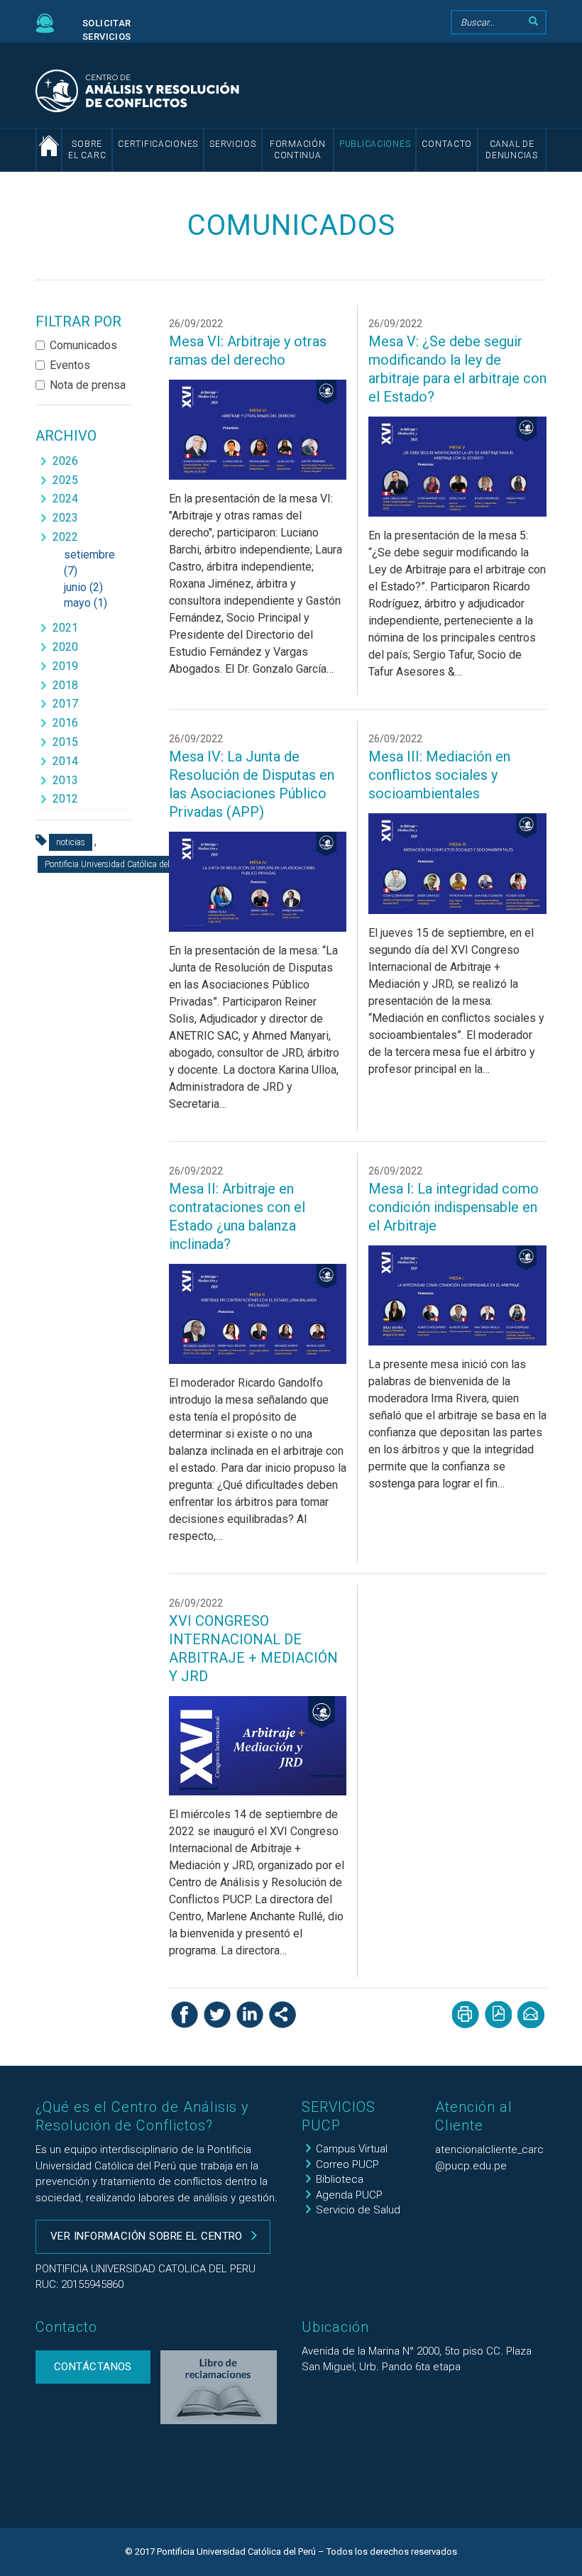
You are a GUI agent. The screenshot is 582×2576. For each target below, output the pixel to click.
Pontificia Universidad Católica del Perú (116, 864)
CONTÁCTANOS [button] (93, 2367)
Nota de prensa (88, 385)
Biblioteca (340, 2179)
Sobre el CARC (87, 150)
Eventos (70, 365)
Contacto (447, 144)
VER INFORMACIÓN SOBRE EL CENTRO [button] (147, 2236)
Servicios (232, 144)
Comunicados (83, 345)
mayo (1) (86, 603)
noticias (71, 842)
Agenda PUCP (349, 2195)
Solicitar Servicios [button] (107, 30)
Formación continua (297, 150)
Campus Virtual (352, 2149)
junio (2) (83, 587)
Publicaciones (375, 144)
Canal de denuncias (511, 150)
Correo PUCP (347, 2164)
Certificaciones (158, 144)
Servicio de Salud (358, 2210)
